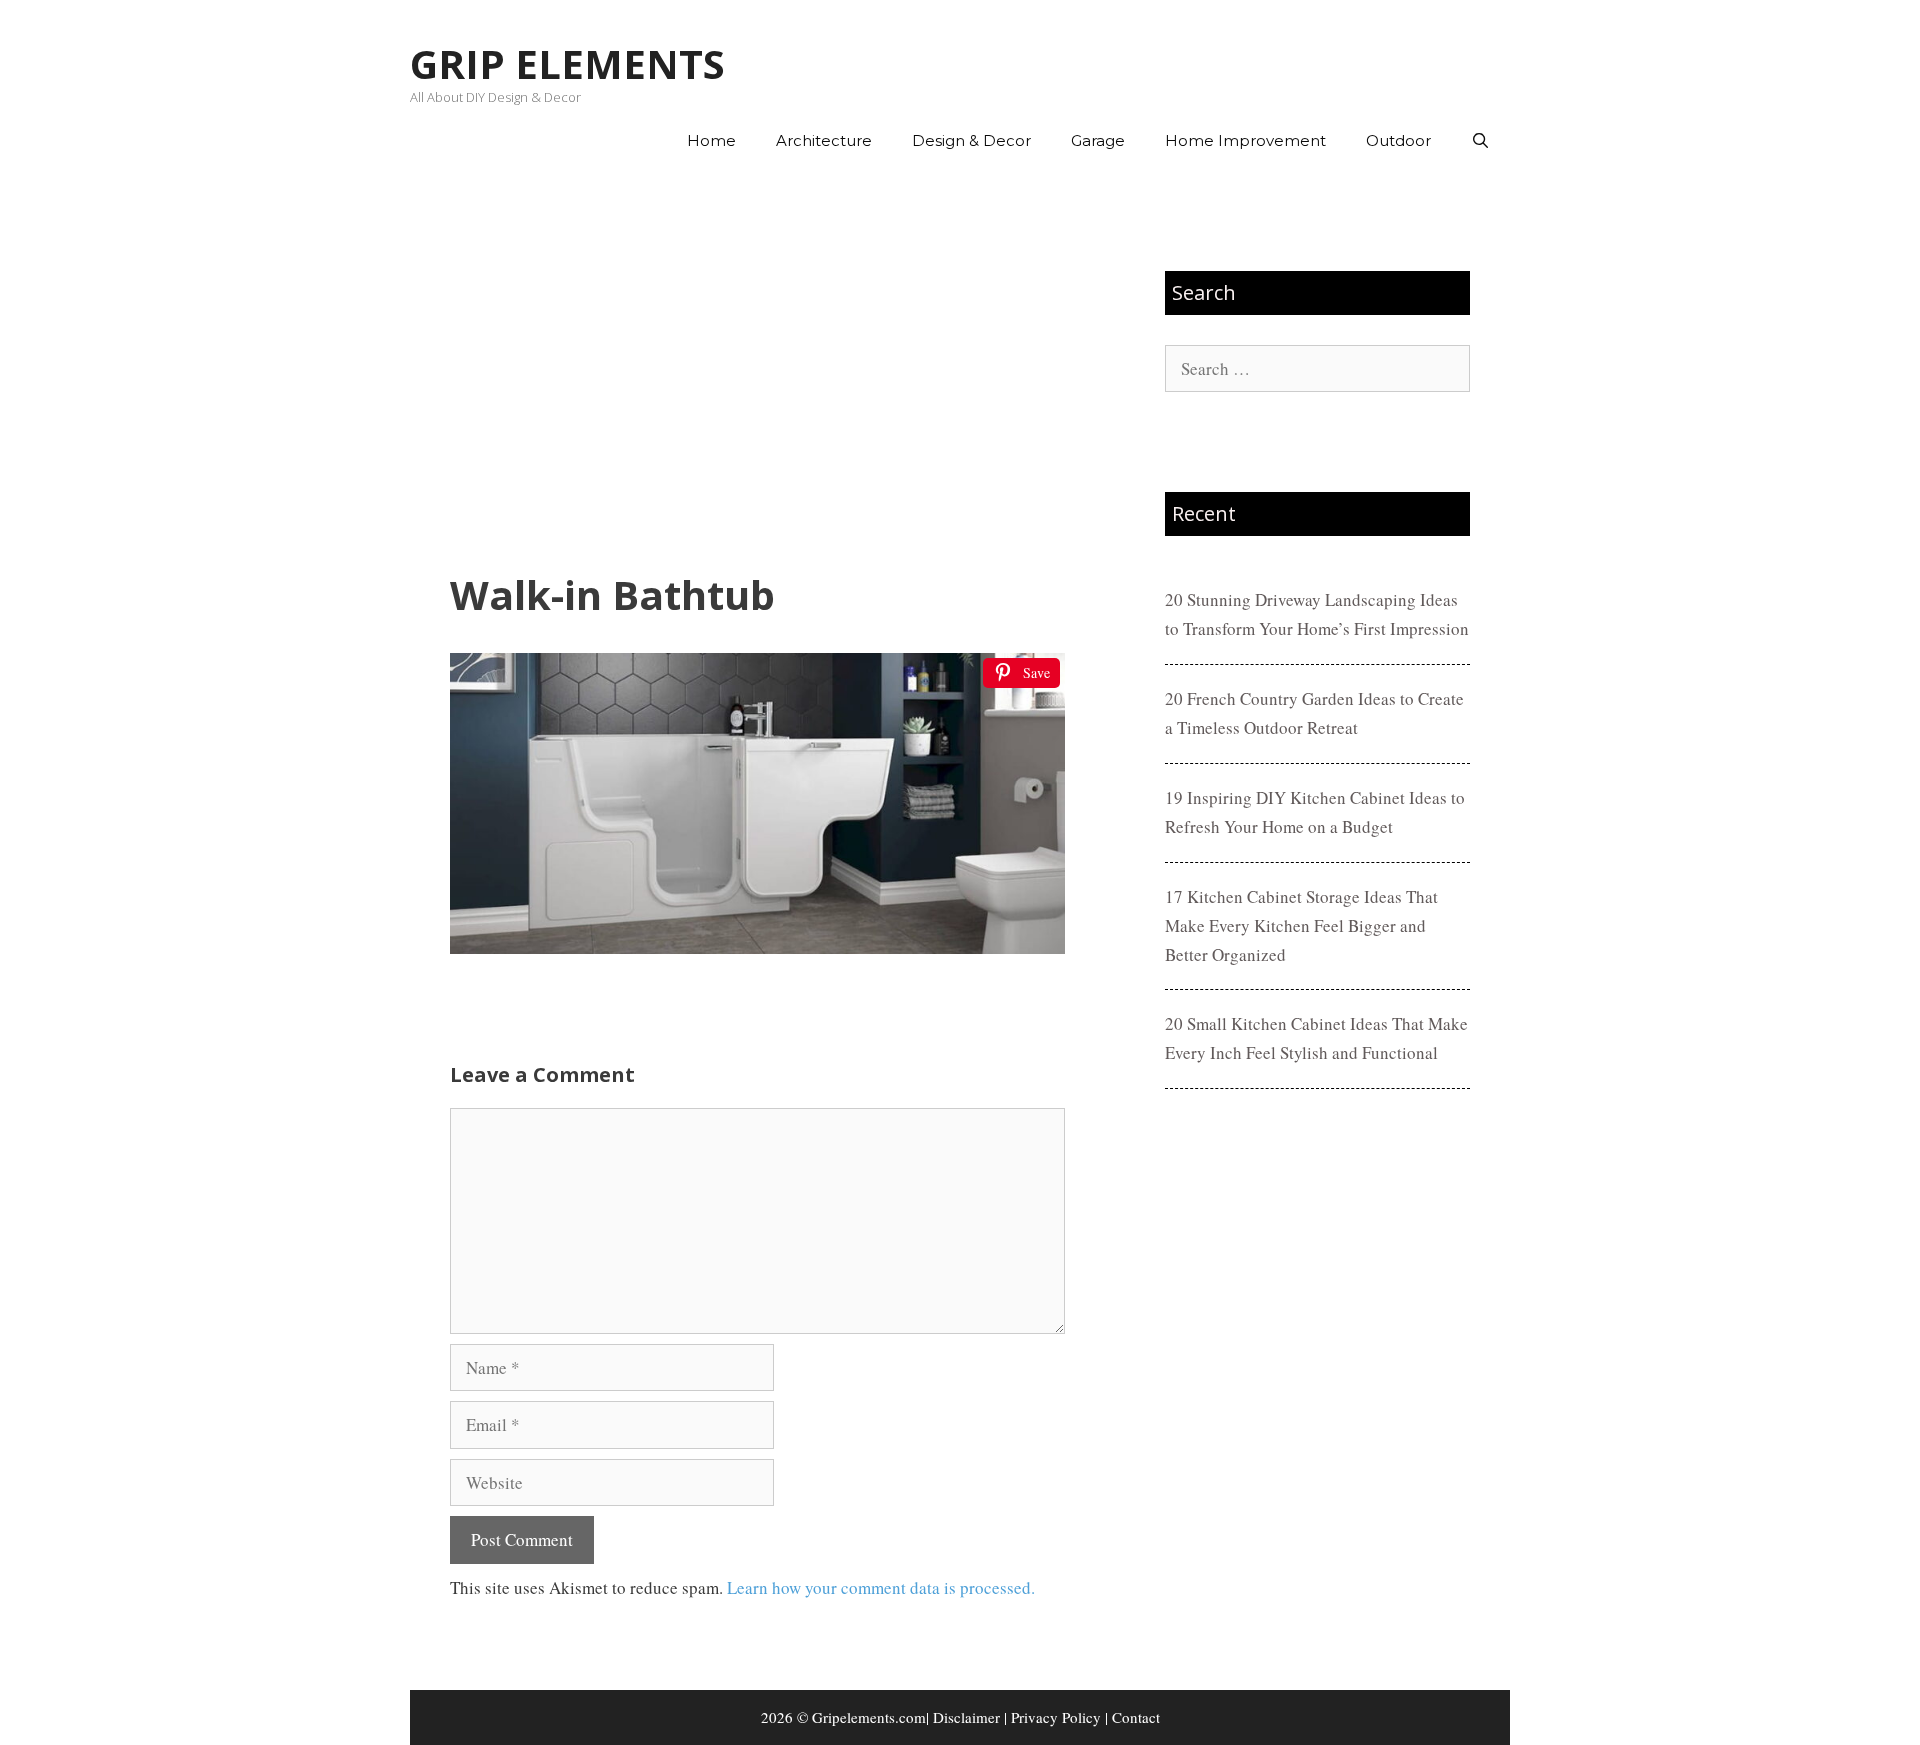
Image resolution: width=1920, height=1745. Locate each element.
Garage (1098, 140)
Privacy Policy (1056, 1717)
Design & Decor (971, 140)
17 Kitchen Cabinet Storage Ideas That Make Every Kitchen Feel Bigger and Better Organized (1301, 925)
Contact (1136, 1717)
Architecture (824, 140)
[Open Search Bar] (1480, 141)
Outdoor (1398, 140)
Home (711, 140)
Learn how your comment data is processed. (881, 1587)
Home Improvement (1245, 140)
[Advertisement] (757, 371)
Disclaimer (966, 1717)
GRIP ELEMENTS (567, 63)
